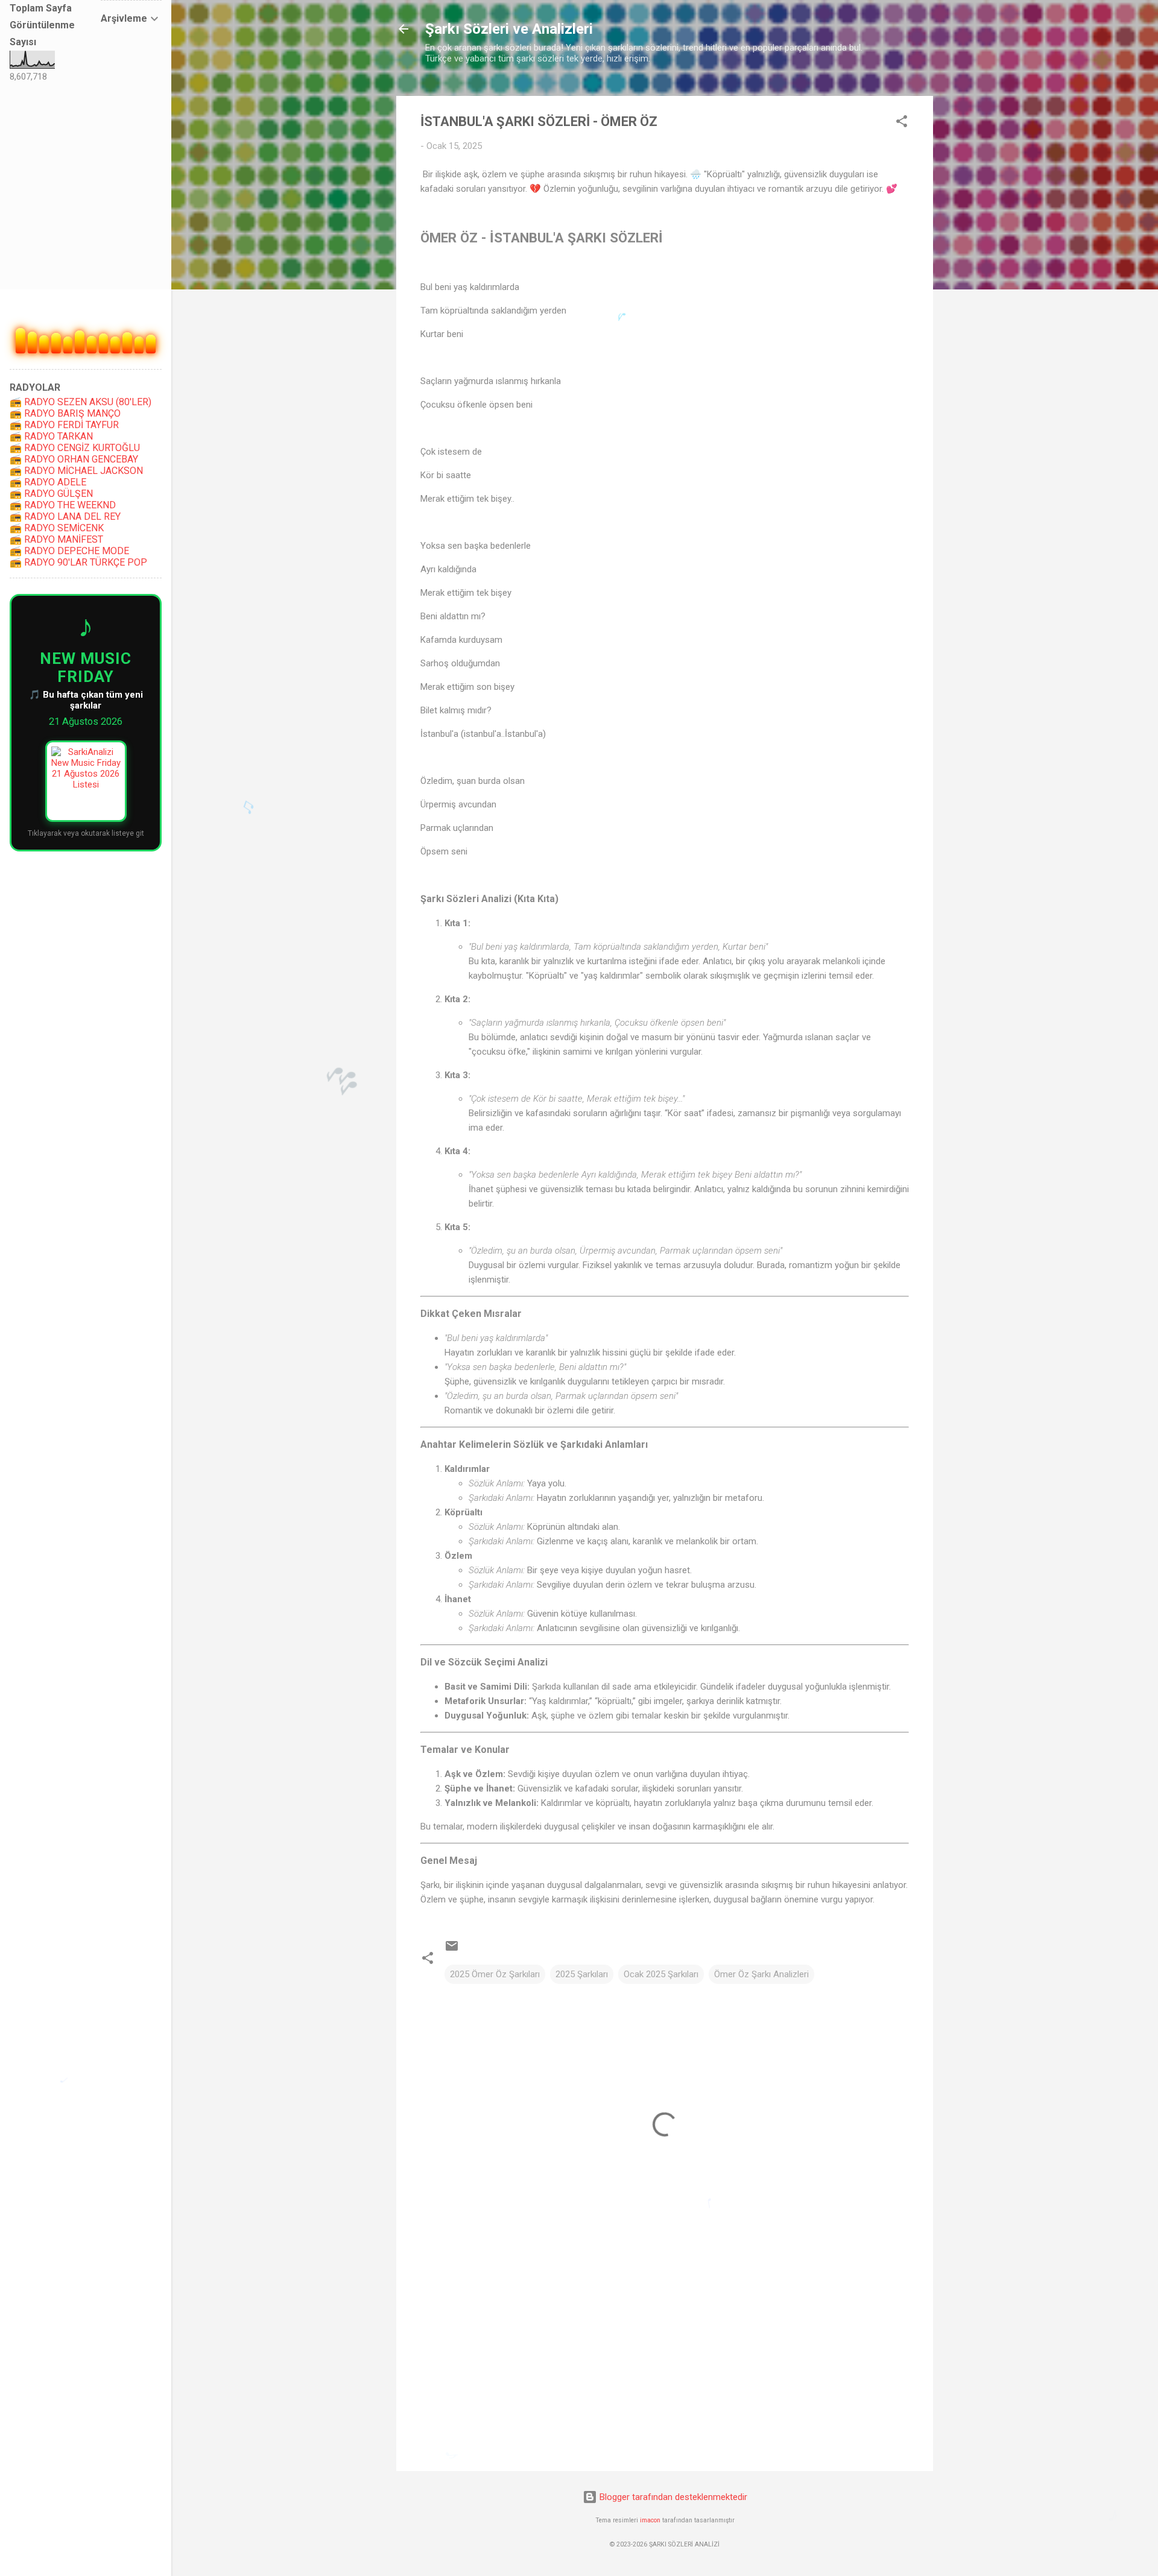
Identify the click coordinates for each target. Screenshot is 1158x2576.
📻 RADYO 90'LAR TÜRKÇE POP (78, 562)
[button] (902, 123)
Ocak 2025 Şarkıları (661, 1974)
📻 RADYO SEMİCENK (57, 528)
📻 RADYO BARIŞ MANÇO (65, 413)
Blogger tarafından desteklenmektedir (672, 2497)
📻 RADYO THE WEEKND (63, 505)
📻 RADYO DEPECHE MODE (69, 551)
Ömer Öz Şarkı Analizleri (761, 1974)
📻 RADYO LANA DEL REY (65, 516)
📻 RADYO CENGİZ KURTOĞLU (75, 448)
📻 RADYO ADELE (48, 482)
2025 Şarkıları (582, 1974)
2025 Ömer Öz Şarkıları (495, 1974)
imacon (650, 2520)
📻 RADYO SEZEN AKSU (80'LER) (81, 402)
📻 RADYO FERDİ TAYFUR (64, 425)
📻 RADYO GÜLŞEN (51, 494)
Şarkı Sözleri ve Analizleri (509, 29)
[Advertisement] (665, 2359)
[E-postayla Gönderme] (452, 1950)
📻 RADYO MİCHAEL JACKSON (76, 471)
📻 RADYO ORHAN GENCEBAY (74, 459)
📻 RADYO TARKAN (51, 436)
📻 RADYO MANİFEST (56, 539)
